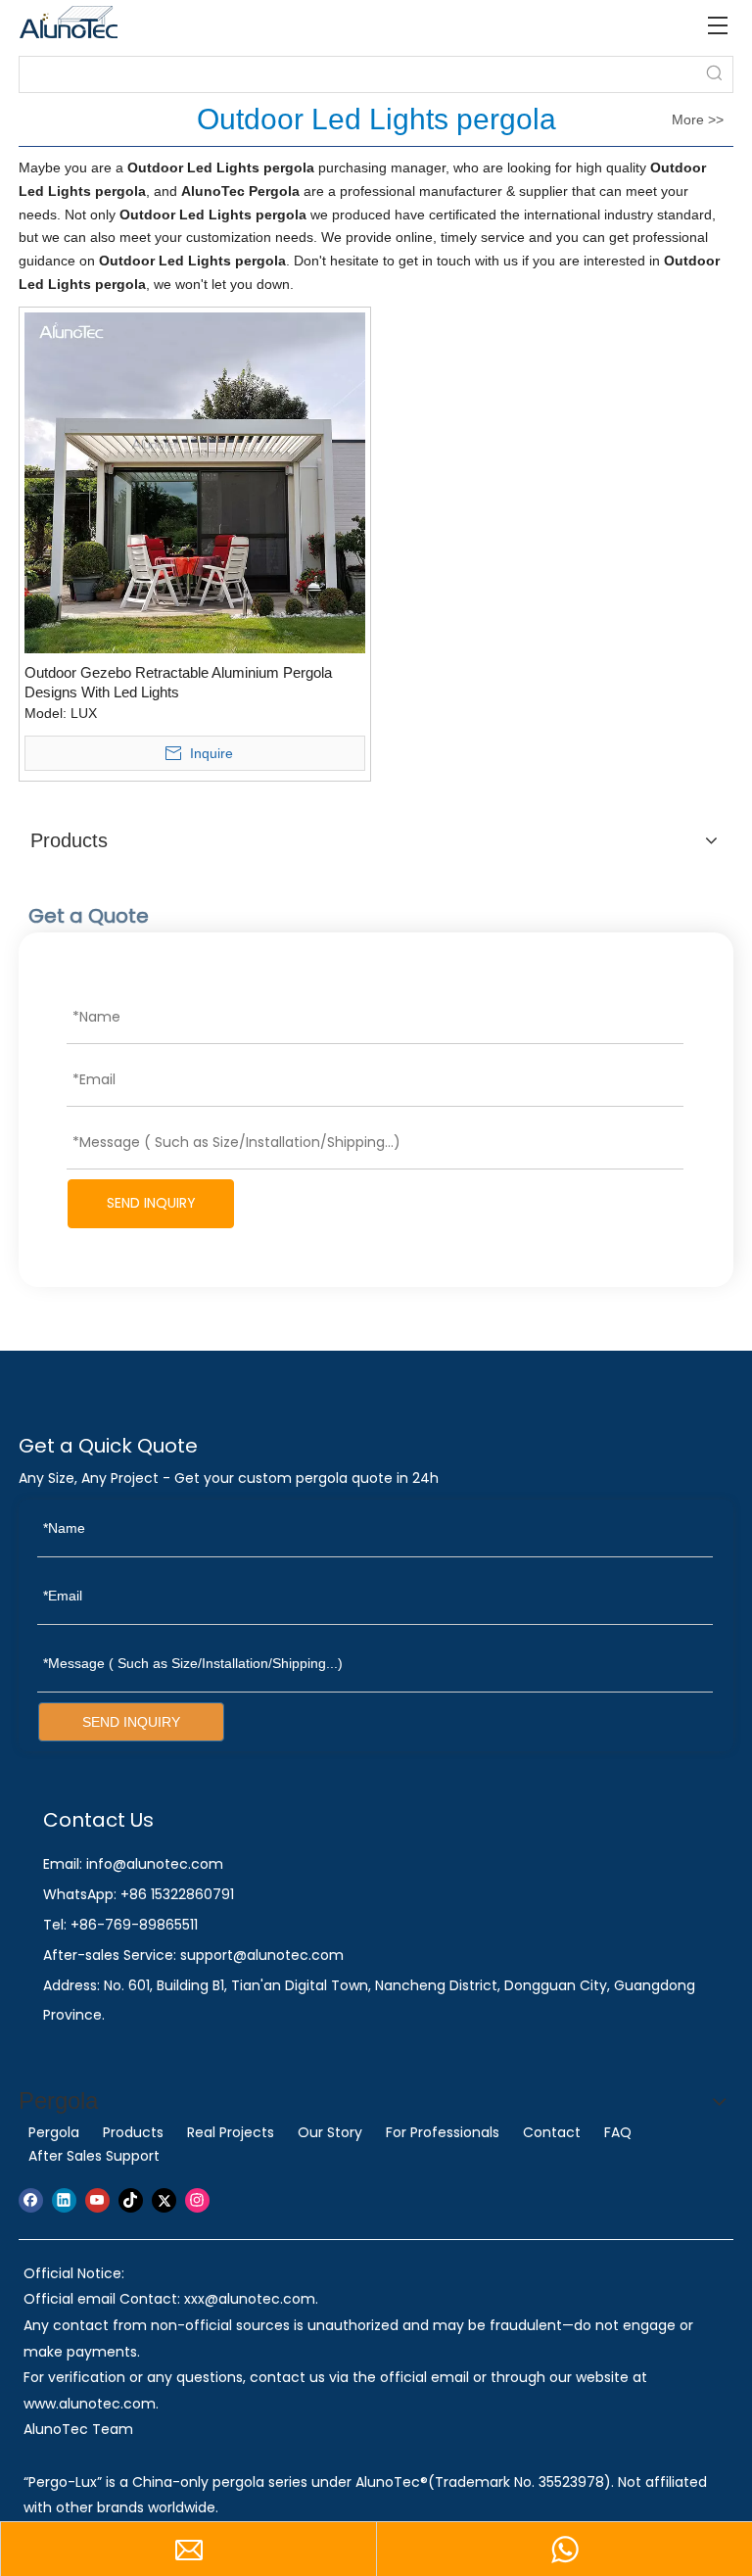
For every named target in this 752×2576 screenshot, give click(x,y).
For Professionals (443, 2132)
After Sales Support (94, 2156)
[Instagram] (197, 2200)
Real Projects (231, 2132)
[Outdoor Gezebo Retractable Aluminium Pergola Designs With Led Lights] (195, 481)
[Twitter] (164, 2200)
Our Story (330, 2132)
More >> (698, 119)
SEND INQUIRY (151, 1203)
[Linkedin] (64, 2200)
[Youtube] (97, 2200)
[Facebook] (31, 2200)
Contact (552, 2132)
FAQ (618, 2132)
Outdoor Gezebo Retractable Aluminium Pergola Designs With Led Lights (178, 682)
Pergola (54, 2132)
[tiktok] (131, 2200)
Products (133, 2132)
